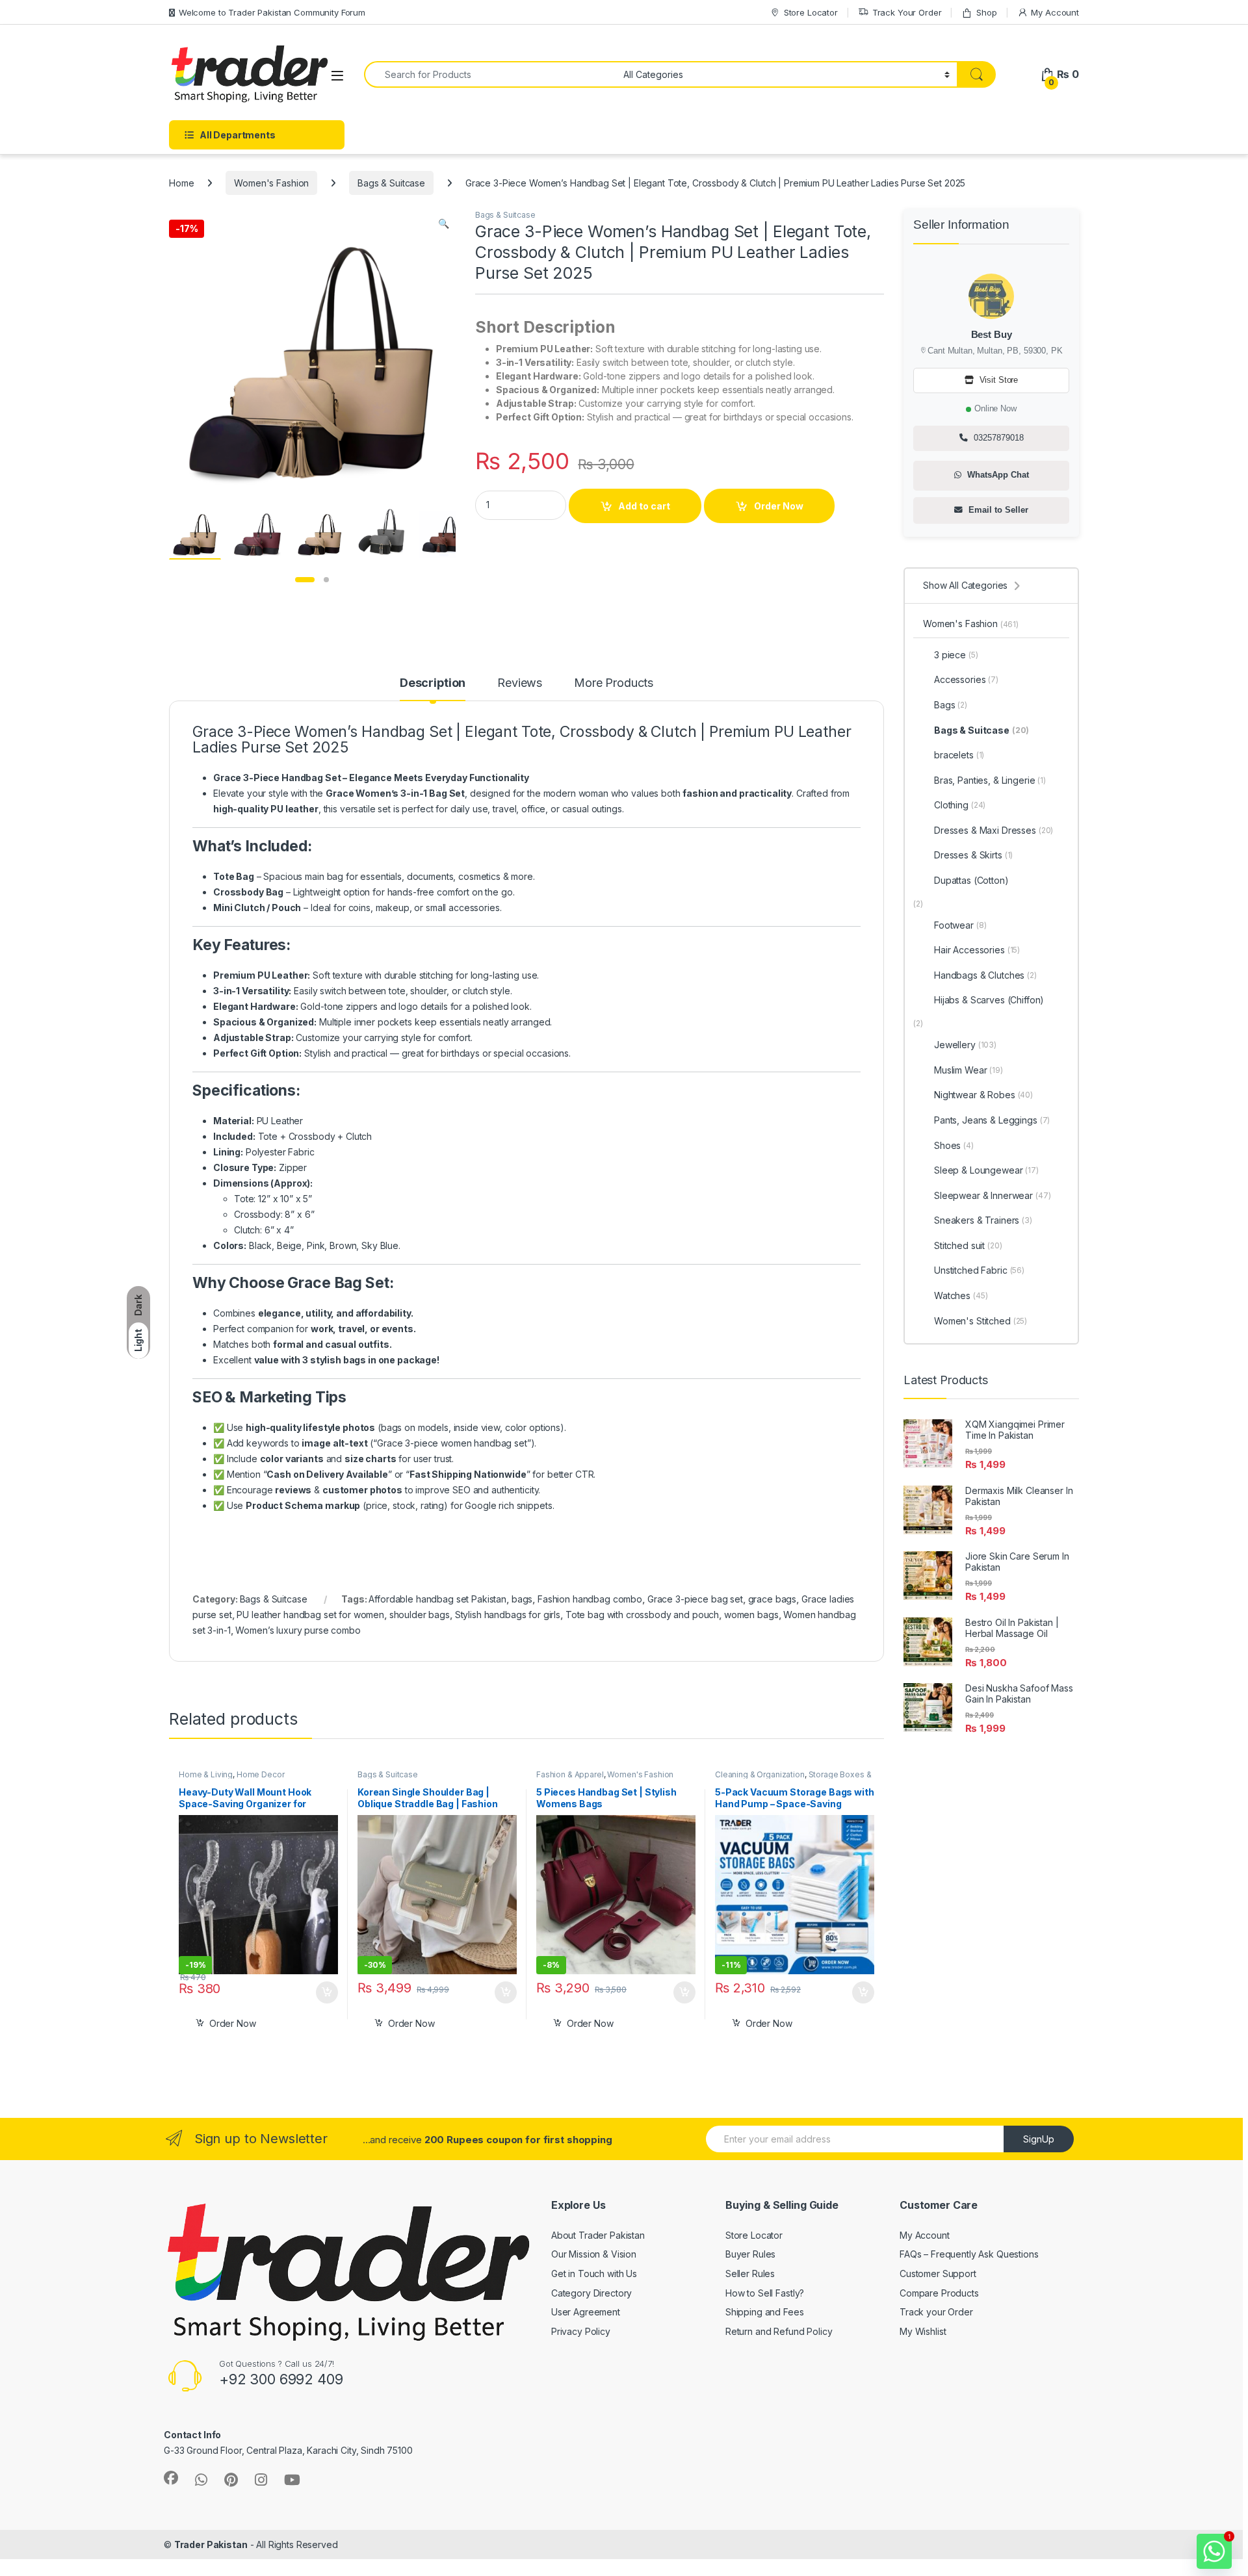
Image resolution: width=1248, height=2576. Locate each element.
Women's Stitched (981, 1321)
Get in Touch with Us (594, 2273)
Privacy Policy (581, 2331)
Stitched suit (968, 1245)
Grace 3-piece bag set (695, 1599)
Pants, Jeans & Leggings (992, 1120)
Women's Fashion (271, 183)
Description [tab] (433, 683)
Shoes (954, 1145)
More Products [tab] (614, 683)
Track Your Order (907, 12)
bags (522, 1599)
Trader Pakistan (211, 2544)
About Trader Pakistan (598, 2235)
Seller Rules (750, 2273)
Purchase (318, 1992)
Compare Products (939, 2293)
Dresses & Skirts (973, 855)
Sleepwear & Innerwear (993, 1195)
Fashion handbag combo (590, 1599)
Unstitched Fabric (979, 1270)
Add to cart (644, 506)
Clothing (960, 805)
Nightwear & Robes (983, 1095)
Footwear (960, 925)
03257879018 (997, 438)
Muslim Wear (968, 1070)
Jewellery (965, 1045)
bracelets (959, 755)
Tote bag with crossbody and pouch (642, 1615)
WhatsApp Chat (997, 475)
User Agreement (586, 2312)
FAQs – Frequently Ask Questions (969, 2254)
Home (181, 183)
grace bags (773, 1599)
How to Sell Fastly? (765, 2293)
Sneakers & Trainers (983, 1220)
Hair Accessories (977, 950)
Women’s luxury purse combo (298, 1630)
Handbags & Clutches (985, 975)
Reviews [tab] (520, 683)
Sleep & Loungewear (986, 1170)
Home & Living (206, 1774)
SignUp (1039, 2139)
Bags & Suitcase (391, 183)
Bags (951, 705)
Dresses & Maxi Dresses (994, 830)
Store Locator (811, 12)
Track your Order (936, 2312)
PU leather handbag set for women (310, 1615)
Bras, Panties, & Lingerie (990, 780)
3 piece (956, 655)
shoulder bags (420, 1615)
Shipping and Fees (765, 2312)
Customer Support (938, 2273)
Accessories (966, 679)
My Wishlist (923, 2331)
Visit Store (997, 380)
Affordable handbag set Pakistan (437, 1599)
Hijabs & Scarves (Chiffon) (989, 1000)
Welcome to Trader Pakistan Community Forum (272, 12)
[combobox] (490, 74)
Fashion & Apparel (570, 1774)
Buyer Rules (750, 2254)
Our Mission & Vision (594, 2254)
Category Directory (591, 2293)
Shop (986, 12)
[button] (444, 224)
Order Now (779, 506)
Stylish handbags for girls (508, 1615)
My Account (1055, 12)
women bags (751, 1615)
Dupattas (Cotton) (971, 880)
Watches (961, 1295)
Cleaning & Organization (760, 1774)
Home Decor (261, 1774)
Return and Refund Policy (779, 2331)
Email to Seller (997, 510)
